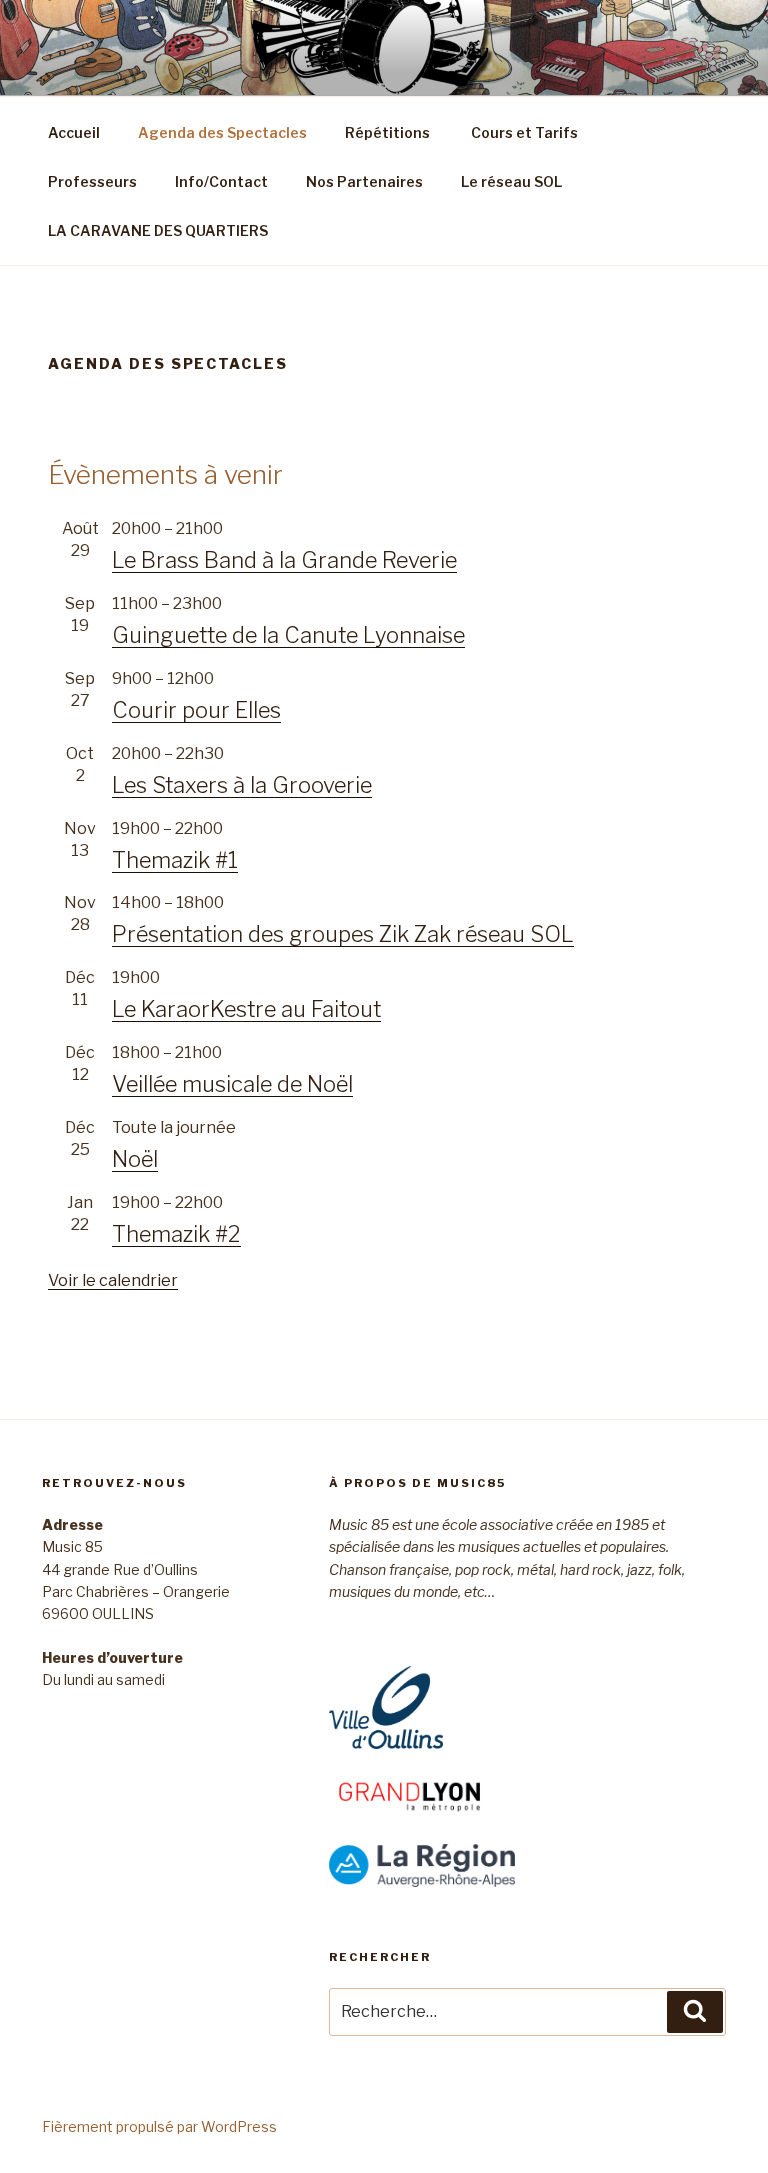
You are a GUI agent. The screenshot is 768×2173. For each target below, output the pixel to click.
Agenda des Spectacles (222, 132)
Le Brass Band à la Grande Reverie (284, 560)
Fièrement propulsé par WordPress (159, 2126)
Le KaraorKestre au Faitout (246, 1009)
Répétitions (387, 132)
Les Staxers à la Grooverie (242, 785)
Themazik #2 (176, 1234)
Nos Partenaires (364, 181)
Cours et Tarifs (523, 132)
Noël (135, 1159)
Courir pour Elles (196, 710)
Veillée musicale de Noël (232, 1084)
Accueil (74, 132)
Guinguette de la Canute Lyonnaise (288, 635)
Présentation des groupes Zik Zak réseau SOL (343, 934)
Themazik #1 (175, 860)
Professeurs (92, 181)
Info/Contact (221, 181)
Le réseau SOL (511, 181)
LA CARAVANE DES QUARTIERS (158, 230)
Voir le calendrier (113, 1280)
